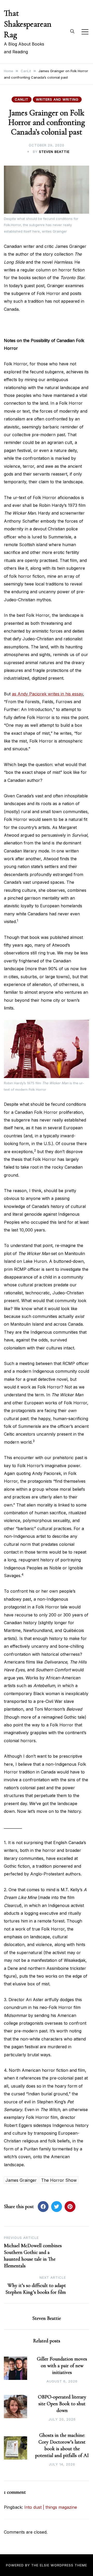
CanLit (22, 99)
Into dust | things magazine (51, 2507)
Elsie (45, 2565)
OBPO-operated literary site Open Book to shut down (62, 2404)
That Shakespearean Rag (28, 24)
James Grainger (21, 2180)
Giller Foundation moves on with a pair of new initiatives (62, 2366)
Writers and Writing (57, 99)
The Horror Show (59, 2180)
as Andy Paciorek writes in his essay (47, 694)
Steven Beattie (54, 152)
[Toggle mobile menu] (85, 32)
